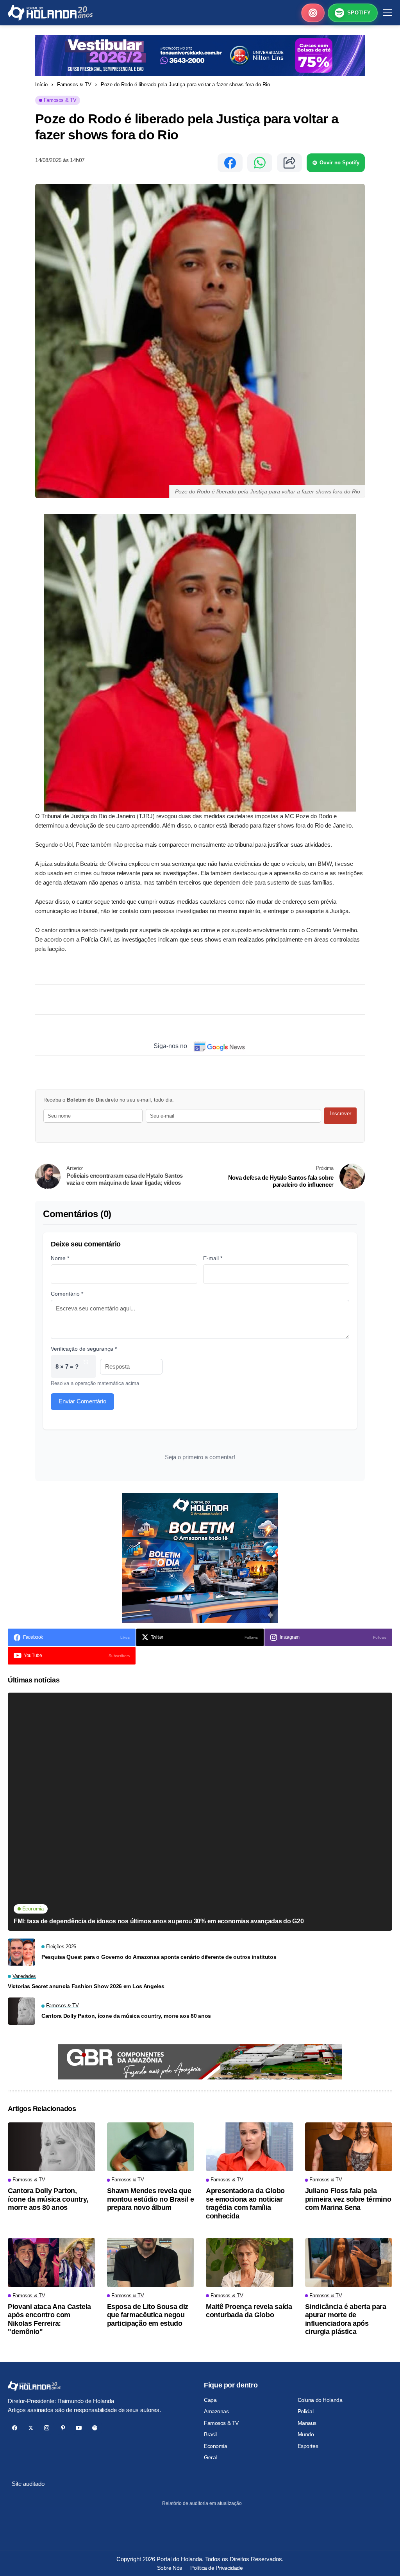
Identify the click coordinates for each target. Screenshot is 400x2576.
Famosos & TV (74, 85)
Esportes (308, 2446)
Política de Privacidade (216, 2568)
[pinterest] (63, 2428)
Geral (210, 2457)
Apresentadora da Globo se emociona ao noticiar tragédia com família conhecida (245, 2203)
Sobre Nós (169, 2568)
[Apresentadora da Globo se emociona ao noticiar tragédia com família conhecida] (250, 2147)
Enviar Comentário (82, 1401)
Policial (306, 2411)
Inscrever (341, 1114)
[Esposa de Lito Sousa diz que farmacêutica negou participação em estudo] (151, 2263)
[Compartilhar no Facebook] (230, 163)
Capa (210, 2400)
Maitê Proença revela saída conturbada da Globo (249, 2311)
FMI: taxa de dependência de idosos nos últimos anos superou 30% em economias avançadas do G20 (159, 1921)
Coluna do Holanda (320, 2400)
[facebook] (15, 2428)
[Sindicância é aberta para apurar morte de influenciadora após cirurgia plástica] (349, 2263)
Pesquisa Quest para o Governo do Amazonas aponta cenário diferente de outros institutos (159, 1957)
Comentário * (67, 1294)
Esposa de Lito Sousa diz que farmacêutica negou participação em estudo (148, 2315)
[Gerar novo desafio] (86, 1366)
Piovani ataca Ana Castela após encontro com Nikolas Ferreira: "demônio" (49, 2319)
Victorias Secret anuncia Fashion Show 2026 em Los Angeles (86, 1986)
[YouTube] (79, 2428)
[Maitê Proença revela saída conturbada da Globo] (250, 2263)
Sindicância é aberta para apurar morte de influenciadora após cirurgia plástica (346, 2319)
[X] (31, 2428)
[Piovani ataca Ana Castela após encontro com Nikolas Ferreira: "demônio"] (52, 2263)
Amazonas (216, 2411)
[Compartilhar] (289, 163)
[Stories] (313, 13)
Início (41, 85)
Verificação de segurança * (84, 1349)
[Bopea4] (50, 13)
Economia (216, 2446)
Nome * (60, 1258)
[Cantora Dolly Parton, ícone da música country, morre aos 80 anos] (21, 2011)
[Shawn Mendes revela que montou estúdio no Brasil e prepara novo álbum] (151, 2147)
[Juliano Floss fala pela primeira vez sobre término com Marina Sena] (349, 2147)
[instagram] (47, 2428)
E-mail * (213, 1258)
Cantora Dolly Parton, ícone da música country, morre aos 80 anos (126, 2016)
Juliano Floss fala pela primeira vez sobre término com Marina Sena (348, 2199)
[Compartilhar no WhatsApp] (260, 163)
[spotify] (95, 2428)
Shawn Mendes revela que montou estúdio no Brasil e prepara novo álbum (151, 2199)
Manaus (307, 2423)
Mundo (306, 2434)
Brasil (210, 2434)
